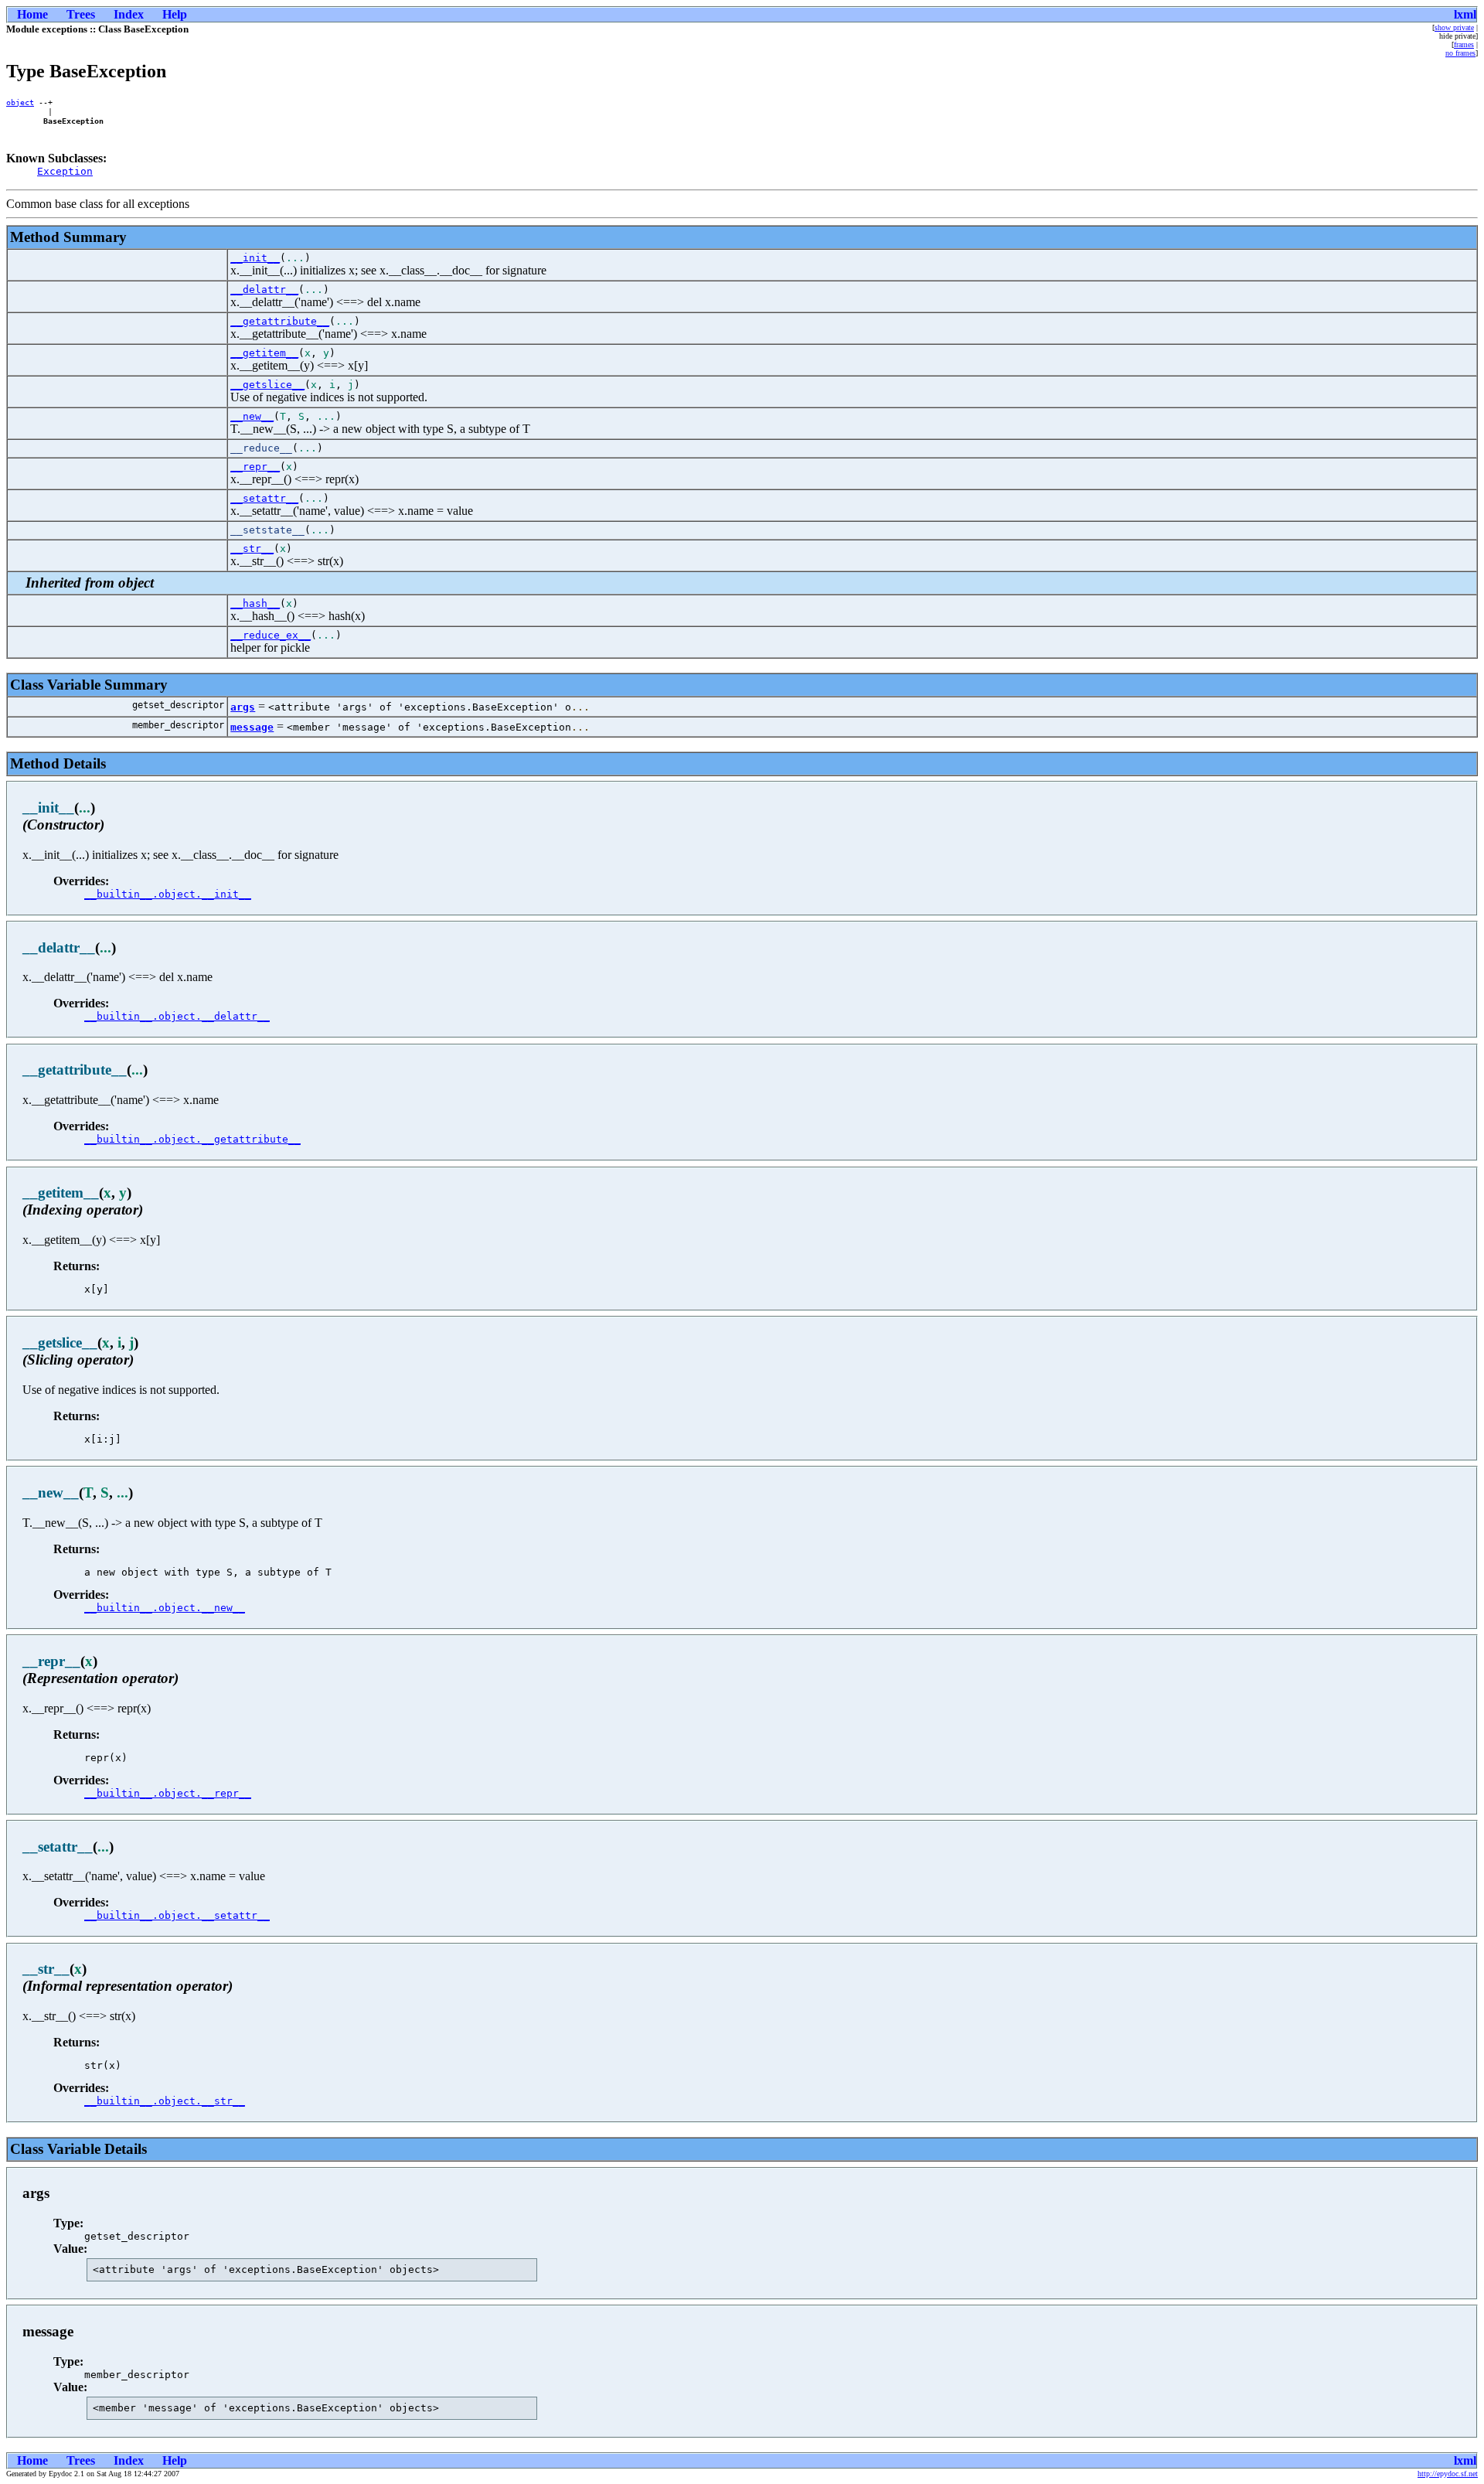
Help (175, 14)
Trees (81, 14)
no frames (1460, 53)
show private (1454, 27)
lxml (1465, 14)
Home (32, 14)
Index (129, 14)
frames (1464, 44)
